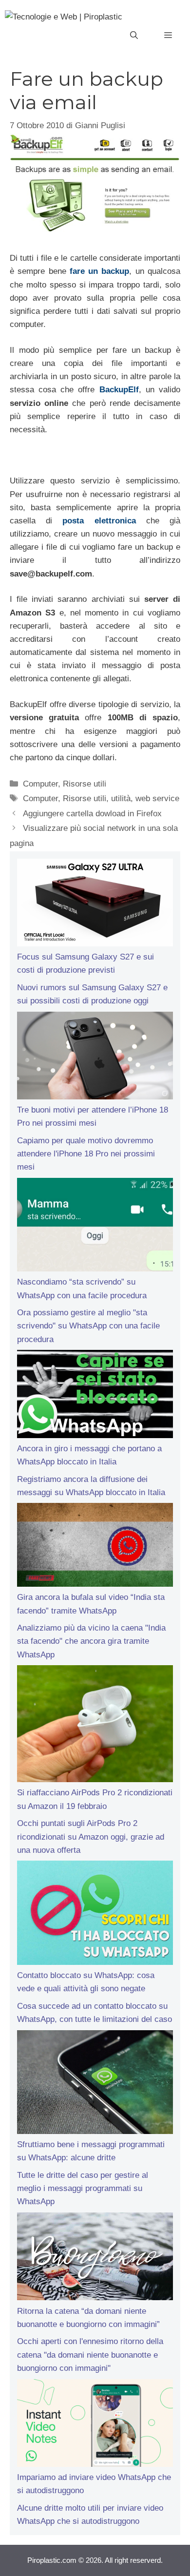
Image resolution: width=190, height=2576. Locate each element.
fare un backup (100, 271)
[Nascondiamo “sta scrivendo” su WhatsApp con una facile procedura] (95, 1227)
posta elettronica (99, 521)
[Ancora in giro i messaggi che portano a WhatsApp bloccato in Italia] (95, 1396)
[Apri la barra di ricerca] (134, 36)
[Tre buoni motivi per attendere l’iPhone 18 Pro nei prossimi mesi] (95, 1057)
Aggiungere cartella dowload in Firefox (92, 814)
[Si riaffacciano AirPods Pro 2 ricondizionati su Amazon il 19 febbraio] (95, 1726)
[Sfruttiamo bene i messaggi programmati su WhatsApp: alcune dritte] (95, 2084)
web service (157, 798)
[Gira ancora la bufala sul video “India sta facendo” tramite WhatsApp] (95, 1547)
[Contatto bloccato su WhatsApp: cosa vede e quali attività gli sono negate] (95, 1915)
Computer (40, 784)
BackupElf (119, 390)
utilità (121, 798)
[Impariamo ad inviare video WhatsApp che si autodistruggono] (95, 2425)
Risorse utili (85, 784)
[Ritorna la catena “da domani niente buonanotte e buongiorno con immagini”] (95, 2258)
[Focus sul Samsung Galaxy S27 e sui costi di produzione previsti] (95, 904)
